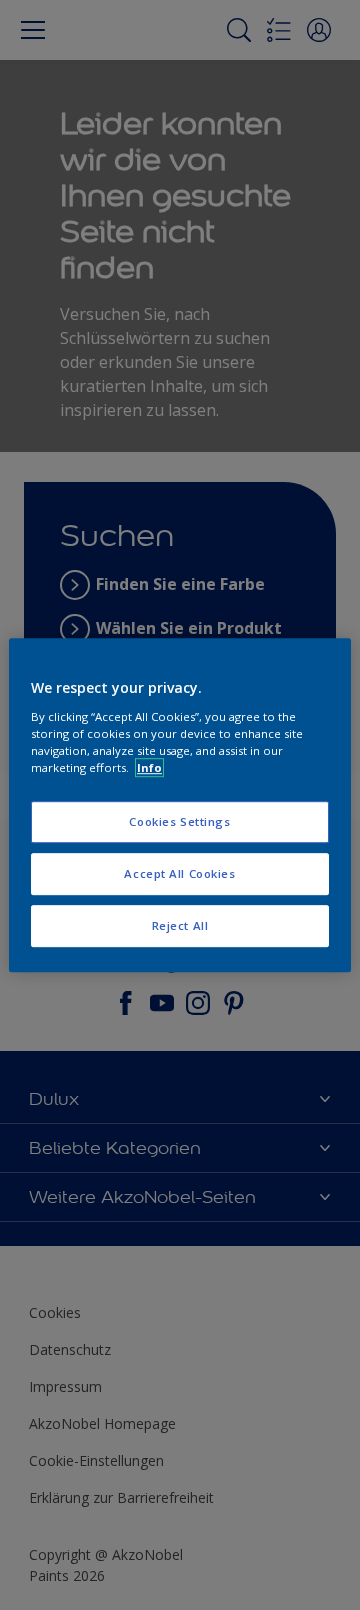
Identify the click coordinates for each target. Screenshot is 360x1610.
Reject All (180, 925)
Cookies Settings (179, 821)
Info (149, 767)
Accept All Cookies (179, 873)
